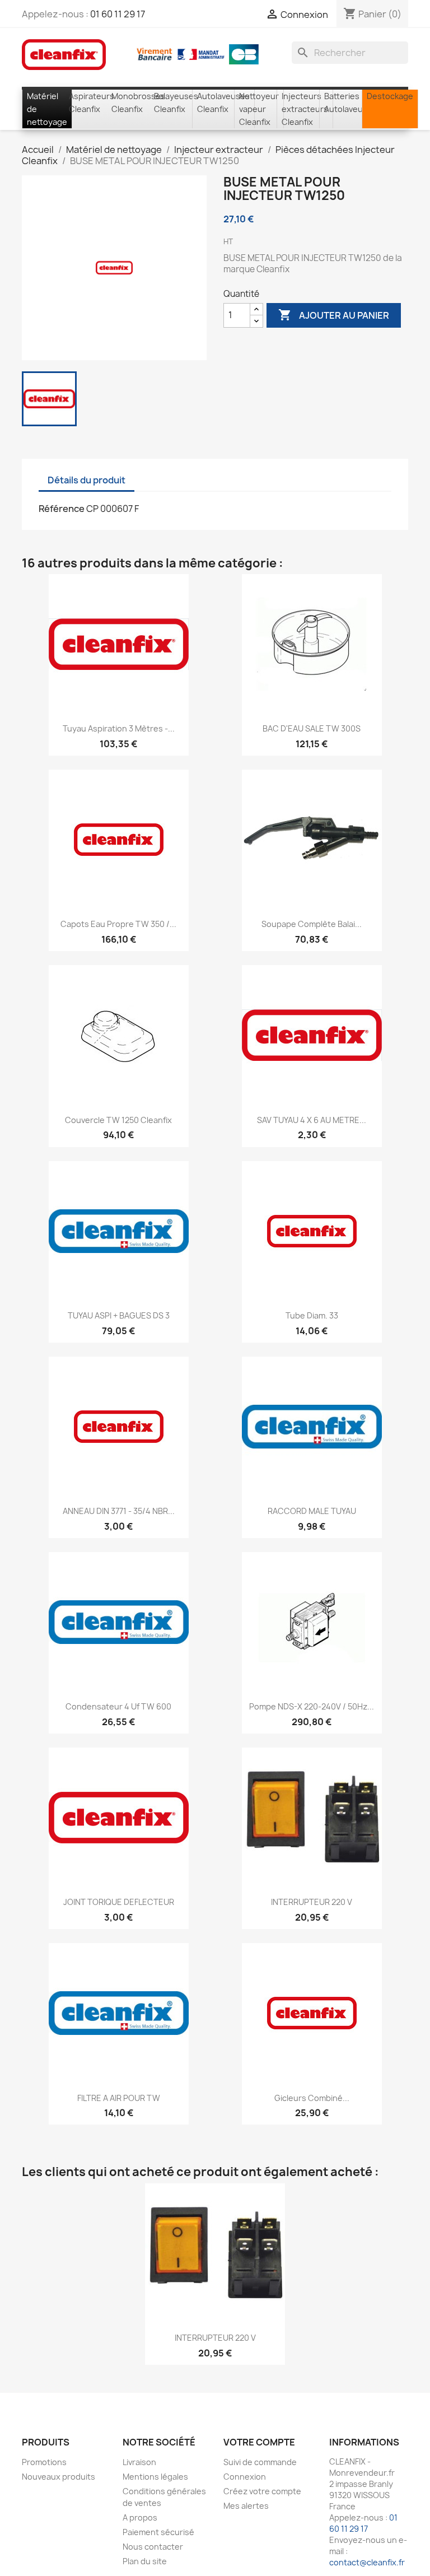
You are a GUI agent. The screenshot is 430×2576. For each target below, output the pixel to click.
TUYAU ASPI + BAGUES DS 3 (119, 1315)
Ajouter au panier (334, 315)
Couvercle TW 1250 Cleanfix (118, 1120)
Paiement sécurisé (158, 2532)
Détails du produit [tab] (87, 480)
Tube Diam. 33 (312, 1315)
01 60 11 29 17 (118, 14)
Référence (62, 509)
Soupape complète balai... (312, 924)
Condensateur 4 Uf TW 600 (118, 1706)
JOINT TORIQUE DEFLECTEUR (119, 1902)
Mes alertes (246, 2506)
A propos (140, 2517)
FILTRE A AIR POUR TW (119, 2098)
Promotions (44, 2462)
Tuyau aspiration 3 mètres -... (119, 728)
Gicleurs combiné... (312, 2098)
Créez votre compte (262, 2491)
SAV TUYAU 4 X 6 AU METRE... (312, 1120)
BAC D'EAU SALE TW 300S (312, 728)
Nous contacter (153, 2547)
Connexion (245, 2477)
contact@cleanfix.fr (367, 2562)
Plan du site (145, 2561)
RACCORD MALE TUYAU (312, 1511)
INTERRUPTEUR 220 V (312, 1902)
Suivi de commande (260, 2462)
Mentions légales (155, 2477)
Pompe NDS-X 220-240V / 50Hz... (312, 1706)
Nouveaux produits (59, 2477)
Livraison (139, 2462)
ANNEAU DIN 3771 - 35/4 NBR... (119, 1511)
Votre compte (259, 2442)
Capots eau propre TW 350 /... (118, 924)
